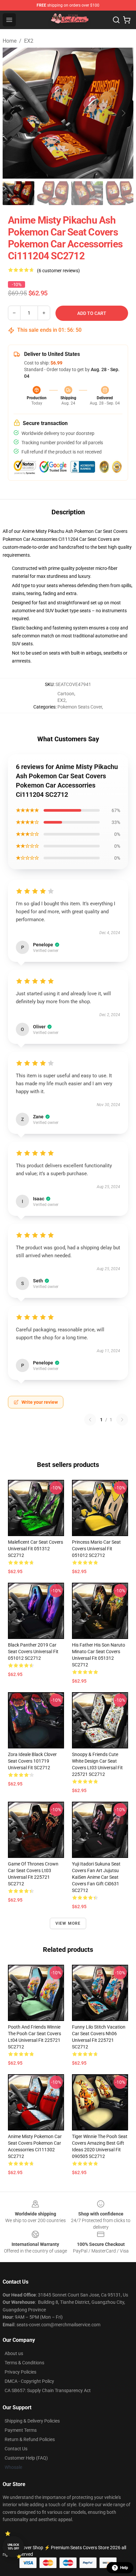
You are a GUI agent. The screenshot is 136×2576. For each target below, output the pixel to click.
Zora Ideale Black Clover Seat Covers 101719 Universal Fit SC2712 (32, 1761)
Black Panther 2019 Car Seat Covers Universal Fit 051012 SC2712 (33, 1652)
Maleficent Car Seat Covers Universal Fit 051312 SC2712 (35, 1549)
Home (10, 41)
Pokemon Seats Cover (80, 707)
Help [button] (124, 2568)
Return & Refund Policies (30, 2439)
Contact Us (16, 2449)
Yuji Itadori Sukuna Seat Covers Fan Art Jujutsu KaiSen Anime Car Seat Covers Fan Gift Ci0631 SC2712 (96, 1877)
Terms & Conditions (24, 2363)
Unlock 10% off (13, 2547)
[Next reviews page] (122, 1420)
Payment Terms (21, 2430)
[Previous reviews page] (90, 1420)
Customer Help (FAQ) (26, 2458)
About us (14, 2353)
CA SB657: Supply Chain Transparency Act (48, 2390)
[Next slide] (123, 113)
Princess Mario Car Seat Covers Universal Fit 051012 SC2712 (96, 1549)
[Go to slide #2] (53, 193)
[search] (116, 20)
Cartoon (66, 694)
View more (68, 1923)
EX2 (29, 41)
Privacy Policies (20, 2372)
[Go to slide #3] (87, 193)
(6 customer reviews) (58, 271)
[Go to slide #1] (18, 193)
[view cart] (127, 20)
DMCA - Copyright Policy (29, 2381)
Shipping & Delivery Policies (32, 2421)
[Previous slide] (13, 113)
